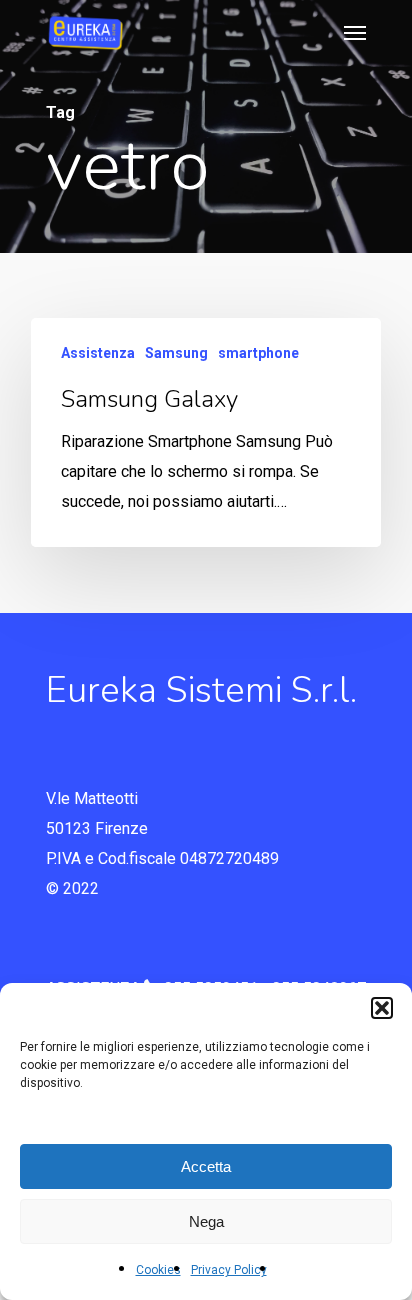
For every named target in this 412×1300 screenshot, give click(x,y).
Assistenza (98, 353)
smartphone (258, 353)
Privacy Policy (229, 1270)
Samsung (176, 353)
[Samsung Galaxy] (206, 432)
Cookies (158, 1270)
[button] (382, 1008)
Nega (206, 1221)
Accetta (206, 1166)
